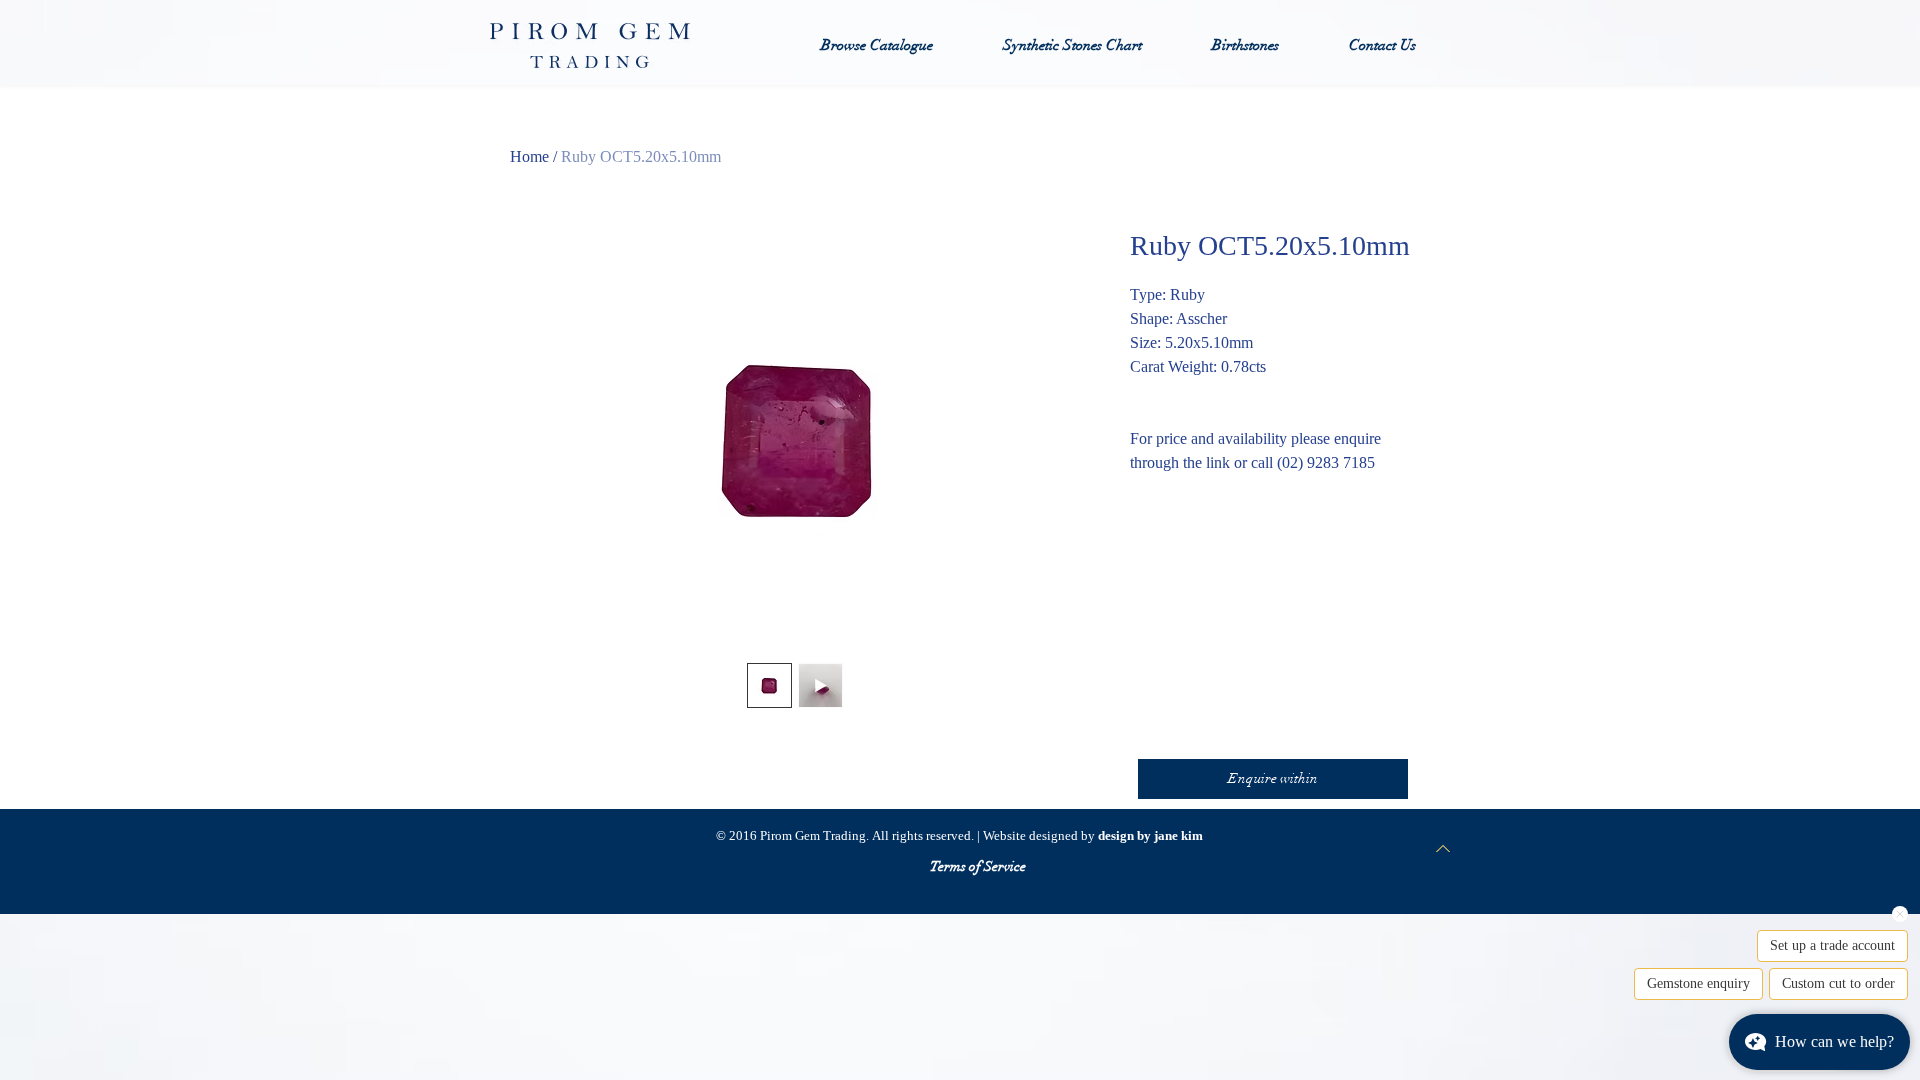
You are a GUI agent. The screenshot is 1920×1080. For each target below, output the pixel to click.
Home (529, 156)
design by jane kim (1150, 835)
